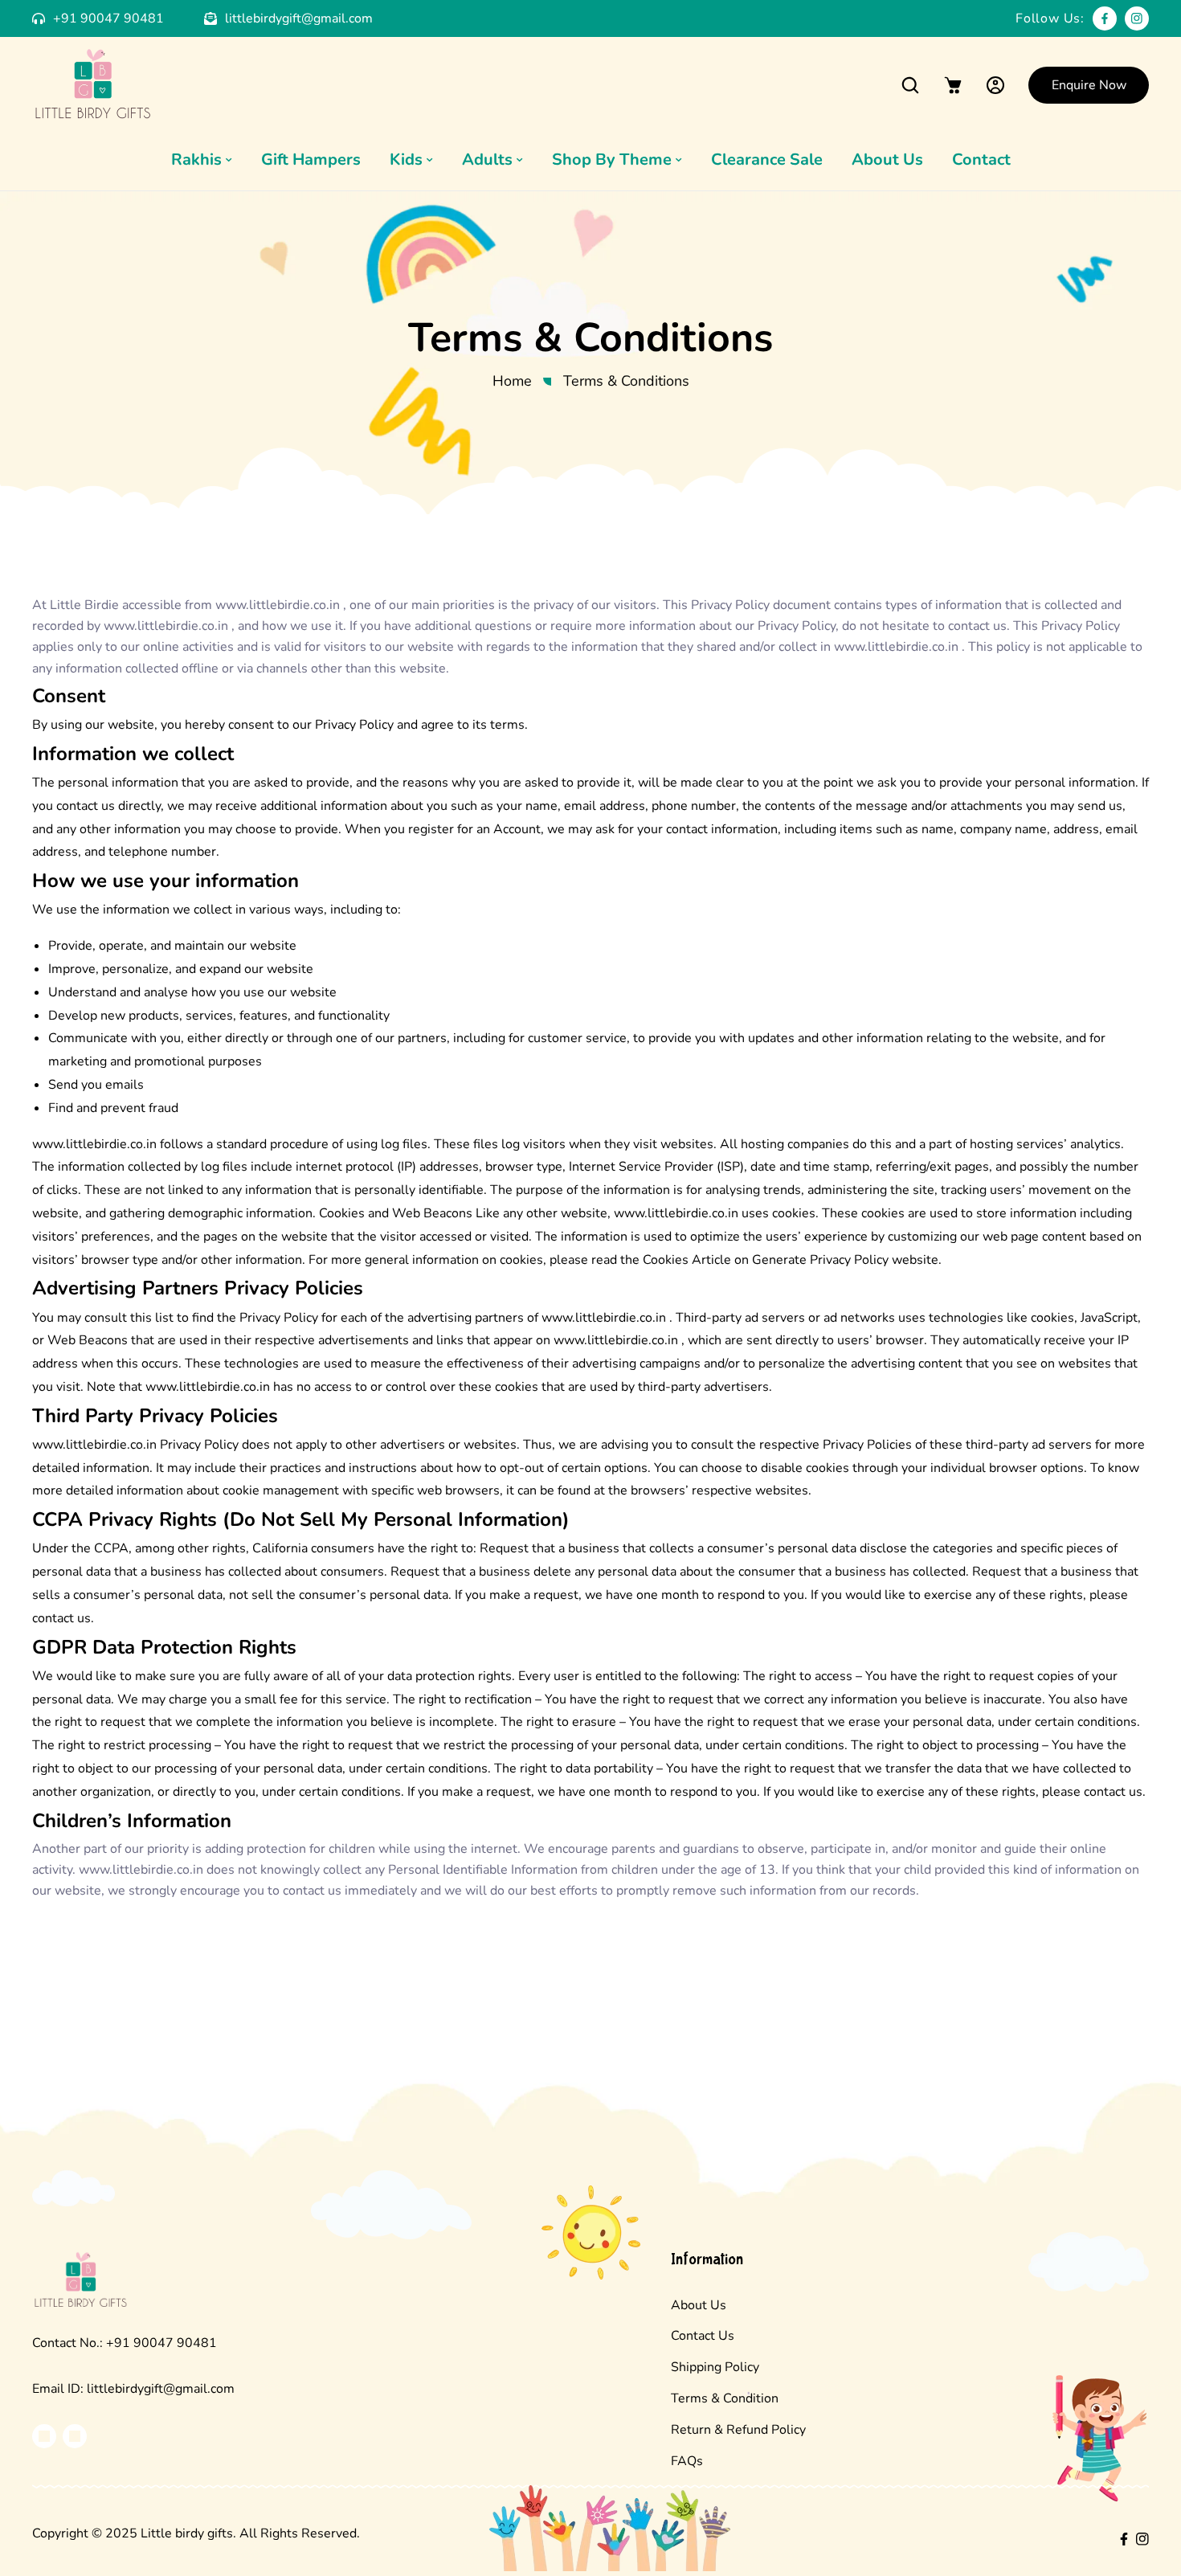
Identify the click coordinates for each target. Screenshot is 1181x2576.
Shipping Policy (715, 2367)
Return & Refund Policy (738, 2430)
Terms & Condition (725, 2398)
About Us (699, 2305)
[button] (910, 85)
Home (512, 381)
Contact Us (703, 2336)
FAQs (687, 2461)
